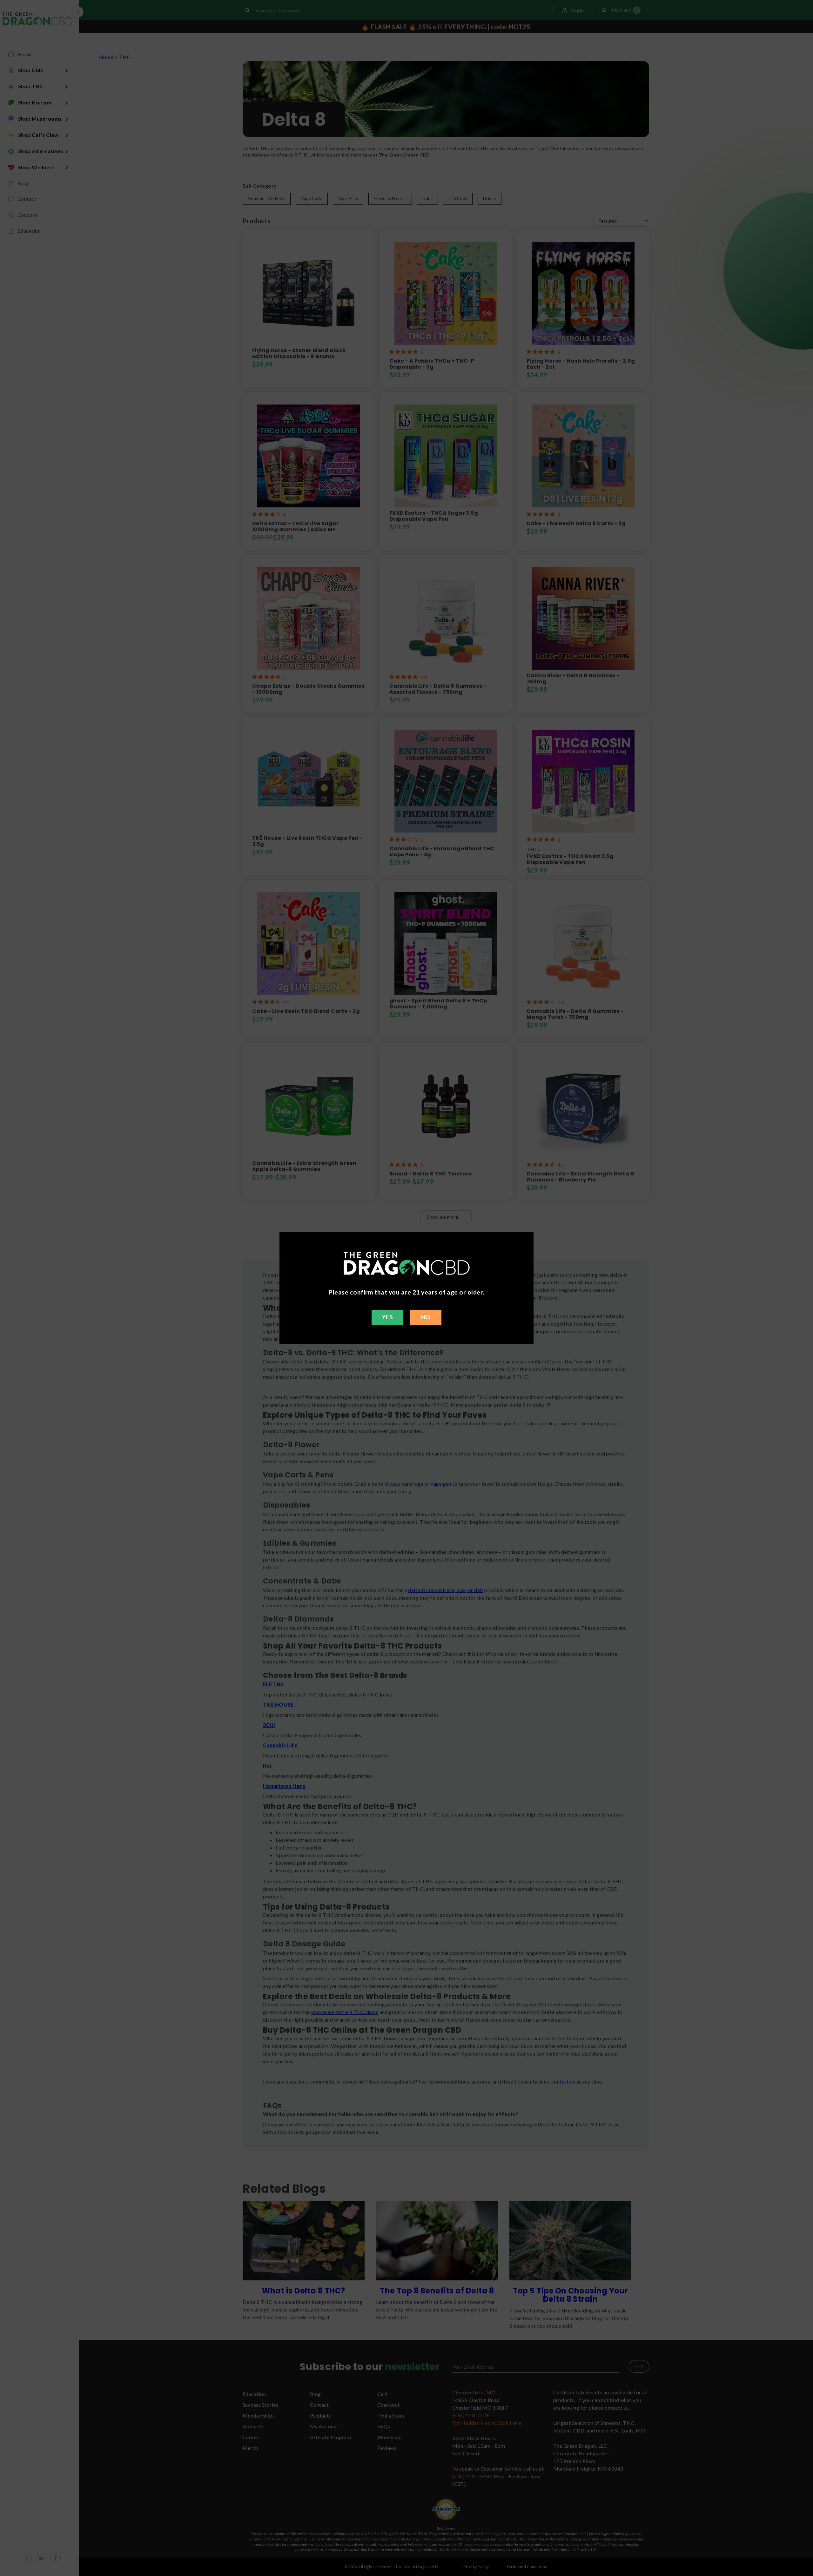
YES (387, 1317)
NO (426, 1317)
